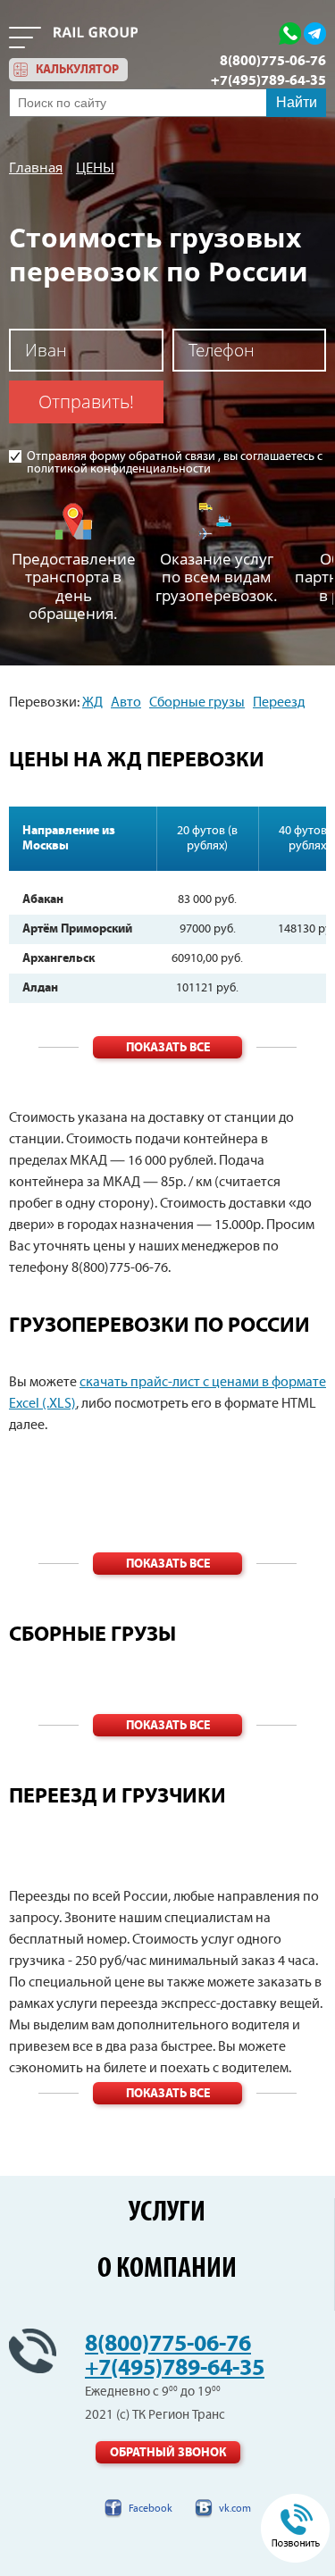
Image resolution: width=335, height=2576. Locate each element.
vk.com (235, 2509)
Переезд (279, 703)
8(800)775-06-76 (273, 61)
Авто (126, 703)
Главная (36, 167)
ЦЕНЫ (95, 167)
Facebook (151, 2509)
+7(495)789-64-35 (268, 80)
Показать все (168, 1048)
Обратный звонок (168, 2453)
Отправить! (86, 401)
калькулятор (77, 70)
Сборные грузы (197, 703)
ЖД (92, 703)
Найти (297, 102)
